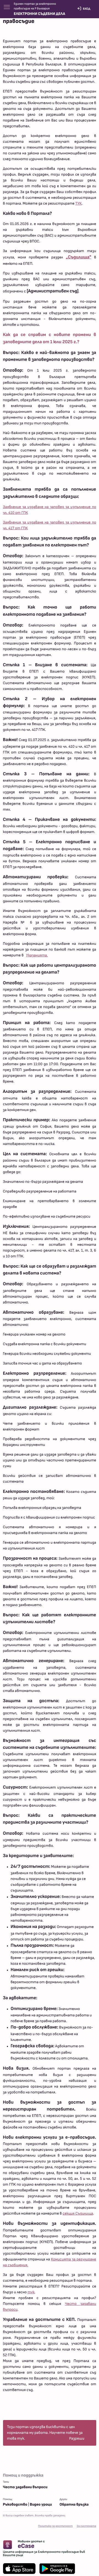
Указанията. (37, 955)
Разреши (77, 2439)
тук (31, 2292)
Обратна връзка (74, 2504)
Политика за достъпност (55, 2526)
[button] (9, 7)
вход (86, 9)
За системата (86, 2526)
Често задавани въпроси (25, 2487)
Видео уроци (41, 2504)
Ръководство (15, 2504)
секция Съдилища (78, 2213)
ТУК (79, 203)
